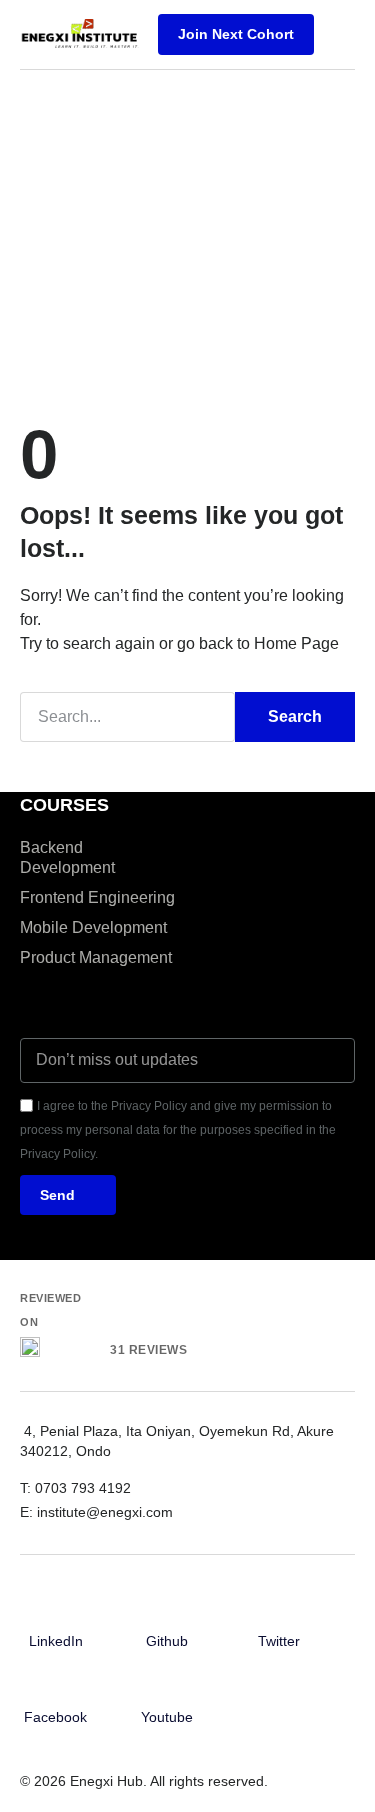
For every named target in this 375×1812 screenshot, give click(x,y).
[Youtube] (167, 1688)
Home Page (296, 643)
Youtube (167, 1717)
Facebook (55, 1717)
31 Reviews (148, 1350)
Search (295, 716)
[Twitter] (279, 1612)
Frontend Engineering (97, 897)
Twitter (279, 1641)
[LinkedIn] (56, 1612)
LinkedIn (56, 1641)
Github (167, 1641)
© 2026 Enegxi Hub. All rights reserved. (144, 1781)
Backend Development (67, 857)
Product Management (96, 957)
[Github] (167, 1612)
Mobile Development (93, 927)
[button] (339, 34)
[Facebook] (56, 1688)
